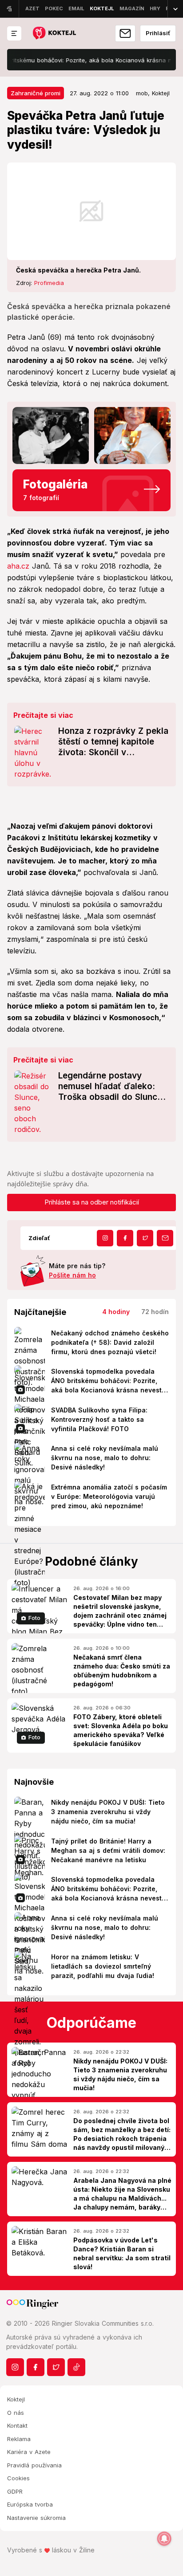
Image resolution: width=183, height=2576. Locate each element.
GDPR (15, 2491)
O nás (16, 2413)
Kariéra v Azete (29, 2452)
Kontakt (17, 2425)
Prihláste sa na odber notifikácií (92, 1202)
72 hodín (155, 1312)
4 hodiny (116, 1312)
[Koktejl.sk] (54, 34)
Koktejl (16, 2399)
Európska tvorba (30, 2504)
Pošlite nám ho (72, 1275)
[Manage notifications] (164, 2539)
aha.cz (18, 566)
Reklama (19, 2439)
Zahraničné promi (36, 93)
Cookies (18, 2478)
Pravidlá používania (34, 2465)
